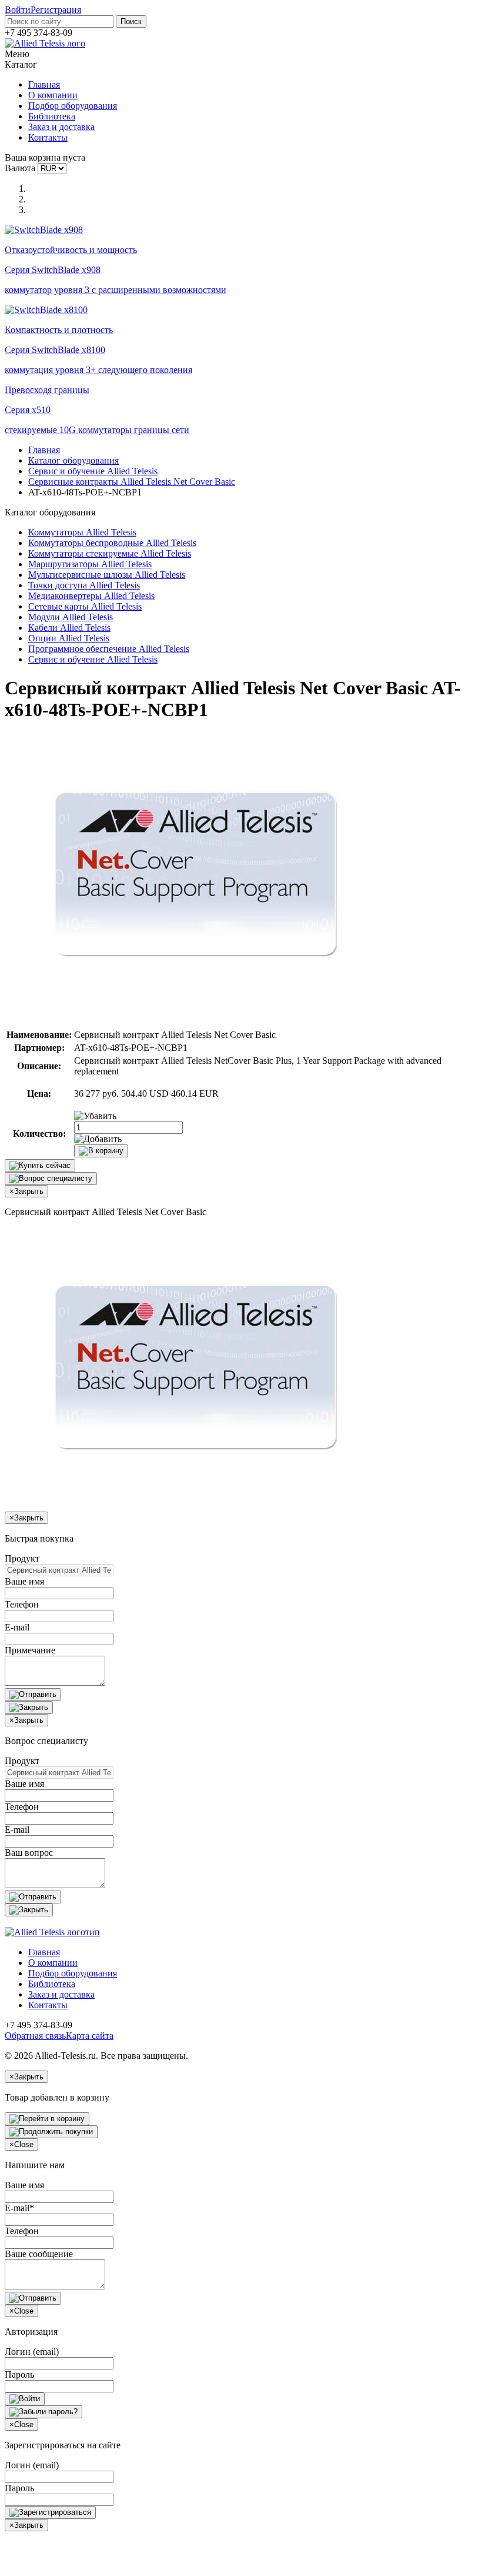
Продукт (22, 1558)
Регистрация (56, 10)
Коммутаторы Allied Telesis (82, 532)
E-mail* (19, 2208)
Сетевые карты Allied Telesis (85, 606)
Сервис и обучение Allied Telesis (93, 471)
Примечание (30, 1650)
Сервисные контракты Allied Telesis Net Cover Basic (132, 482)
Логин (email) (32, 2352)
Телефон (22, 1604)
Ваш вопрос (29, 1853)
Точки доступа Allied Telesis (84, 585)
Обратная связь (35, 2036)
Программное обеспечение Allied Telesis (109, 649)
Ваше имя (24, 1581)
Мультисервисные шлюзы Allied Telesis (107, 575)
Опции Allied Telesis (69, 638)
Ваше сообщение (39, 2254)
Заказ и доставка (61, 127)
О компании (53, 95)
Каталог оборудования (73, 460)
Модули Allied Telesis (71, 617)
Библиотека (52, 116)
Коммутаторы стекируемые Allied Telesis (110, 553)
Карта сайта (90, 2036)
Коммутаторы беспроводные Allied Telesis (112, 543)
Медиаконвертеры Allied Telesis (91, 596)
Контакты (48, 137)
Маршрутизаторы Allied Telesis (90, 564)
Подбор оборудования (73, 106)
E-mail (17, 1627)
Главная (44, 84)
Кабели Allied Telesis (69, 628)
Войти (18, 10)
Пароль (19, 2374)
